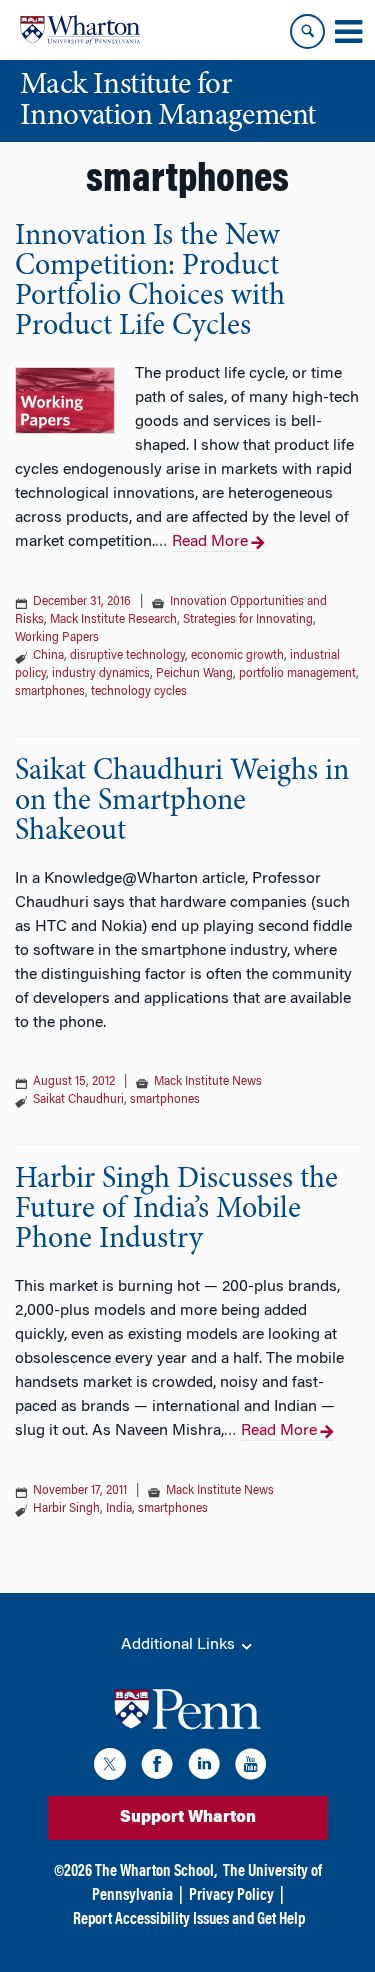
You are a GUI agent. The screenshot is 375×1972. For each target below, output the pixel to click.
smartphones (50, 692)
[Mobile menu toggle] (348, 32)
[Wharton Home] (80, 30)
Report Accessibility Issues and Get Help (189, 1920)
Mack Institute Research (113, 620)
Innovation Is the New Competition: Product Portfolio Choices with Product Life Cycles (150, 282)
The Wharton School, (156, 1872)
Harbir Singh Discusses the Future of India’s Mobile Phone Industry (176, 1210)
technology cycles (139, 692)
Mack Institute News (208, 1082)
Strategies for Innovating (248, 620)
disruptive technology (127, 656)
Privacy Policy (231, 1896)
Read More (210, 542)
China (48, 656)
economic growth (237, 656)
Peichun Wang (194, 674)
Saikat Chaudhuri (78, 1100)
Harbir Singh (66, 1509)
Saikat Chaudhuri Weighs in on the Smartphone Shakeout (182, 802)
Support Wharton (188, 1818)
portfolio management (297, 674)
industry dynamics (101, 674)
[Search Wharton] (307, 31)
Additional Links (180, 1645)
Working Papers (57, 638)
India (119, 1509)
